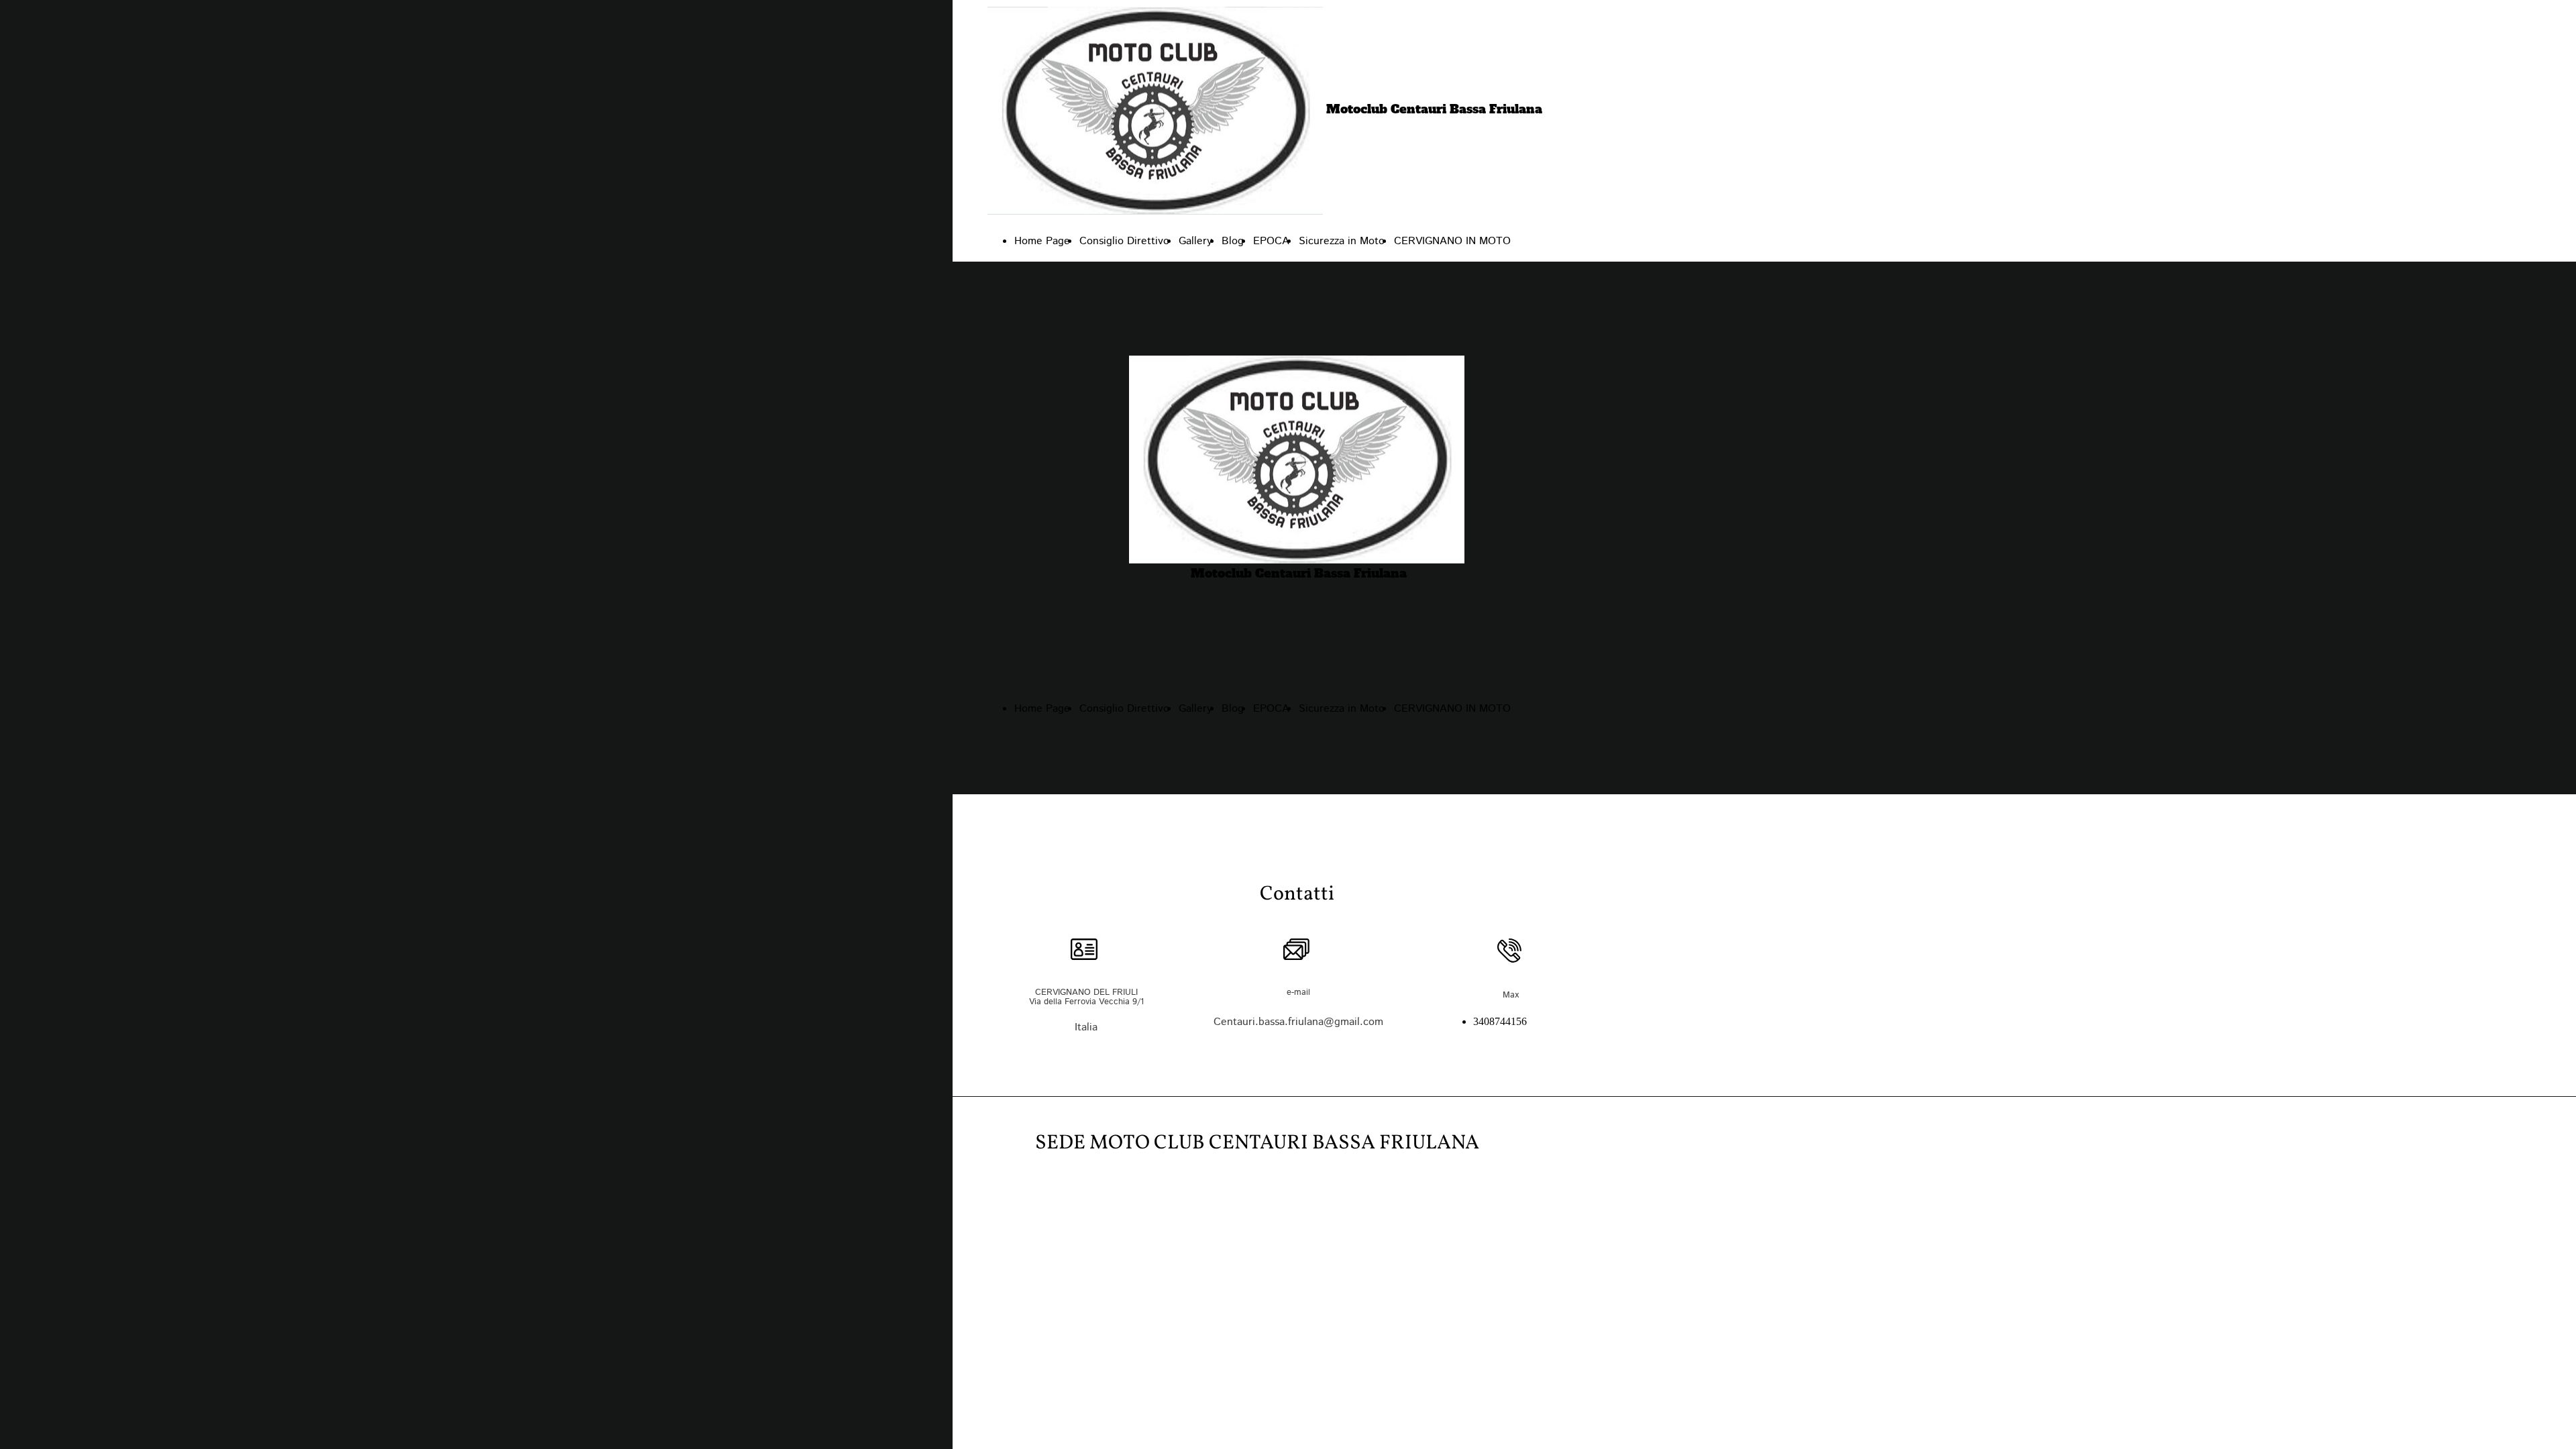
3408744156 (1500, 1021)
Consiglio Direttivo (1124, 241)
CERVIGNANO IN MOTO (1452, 241)
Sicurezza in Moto (1342, 241)
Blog (1233, 241)
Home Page (1042, 241)
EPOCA (1271, 241)
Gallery (1195, 241)
